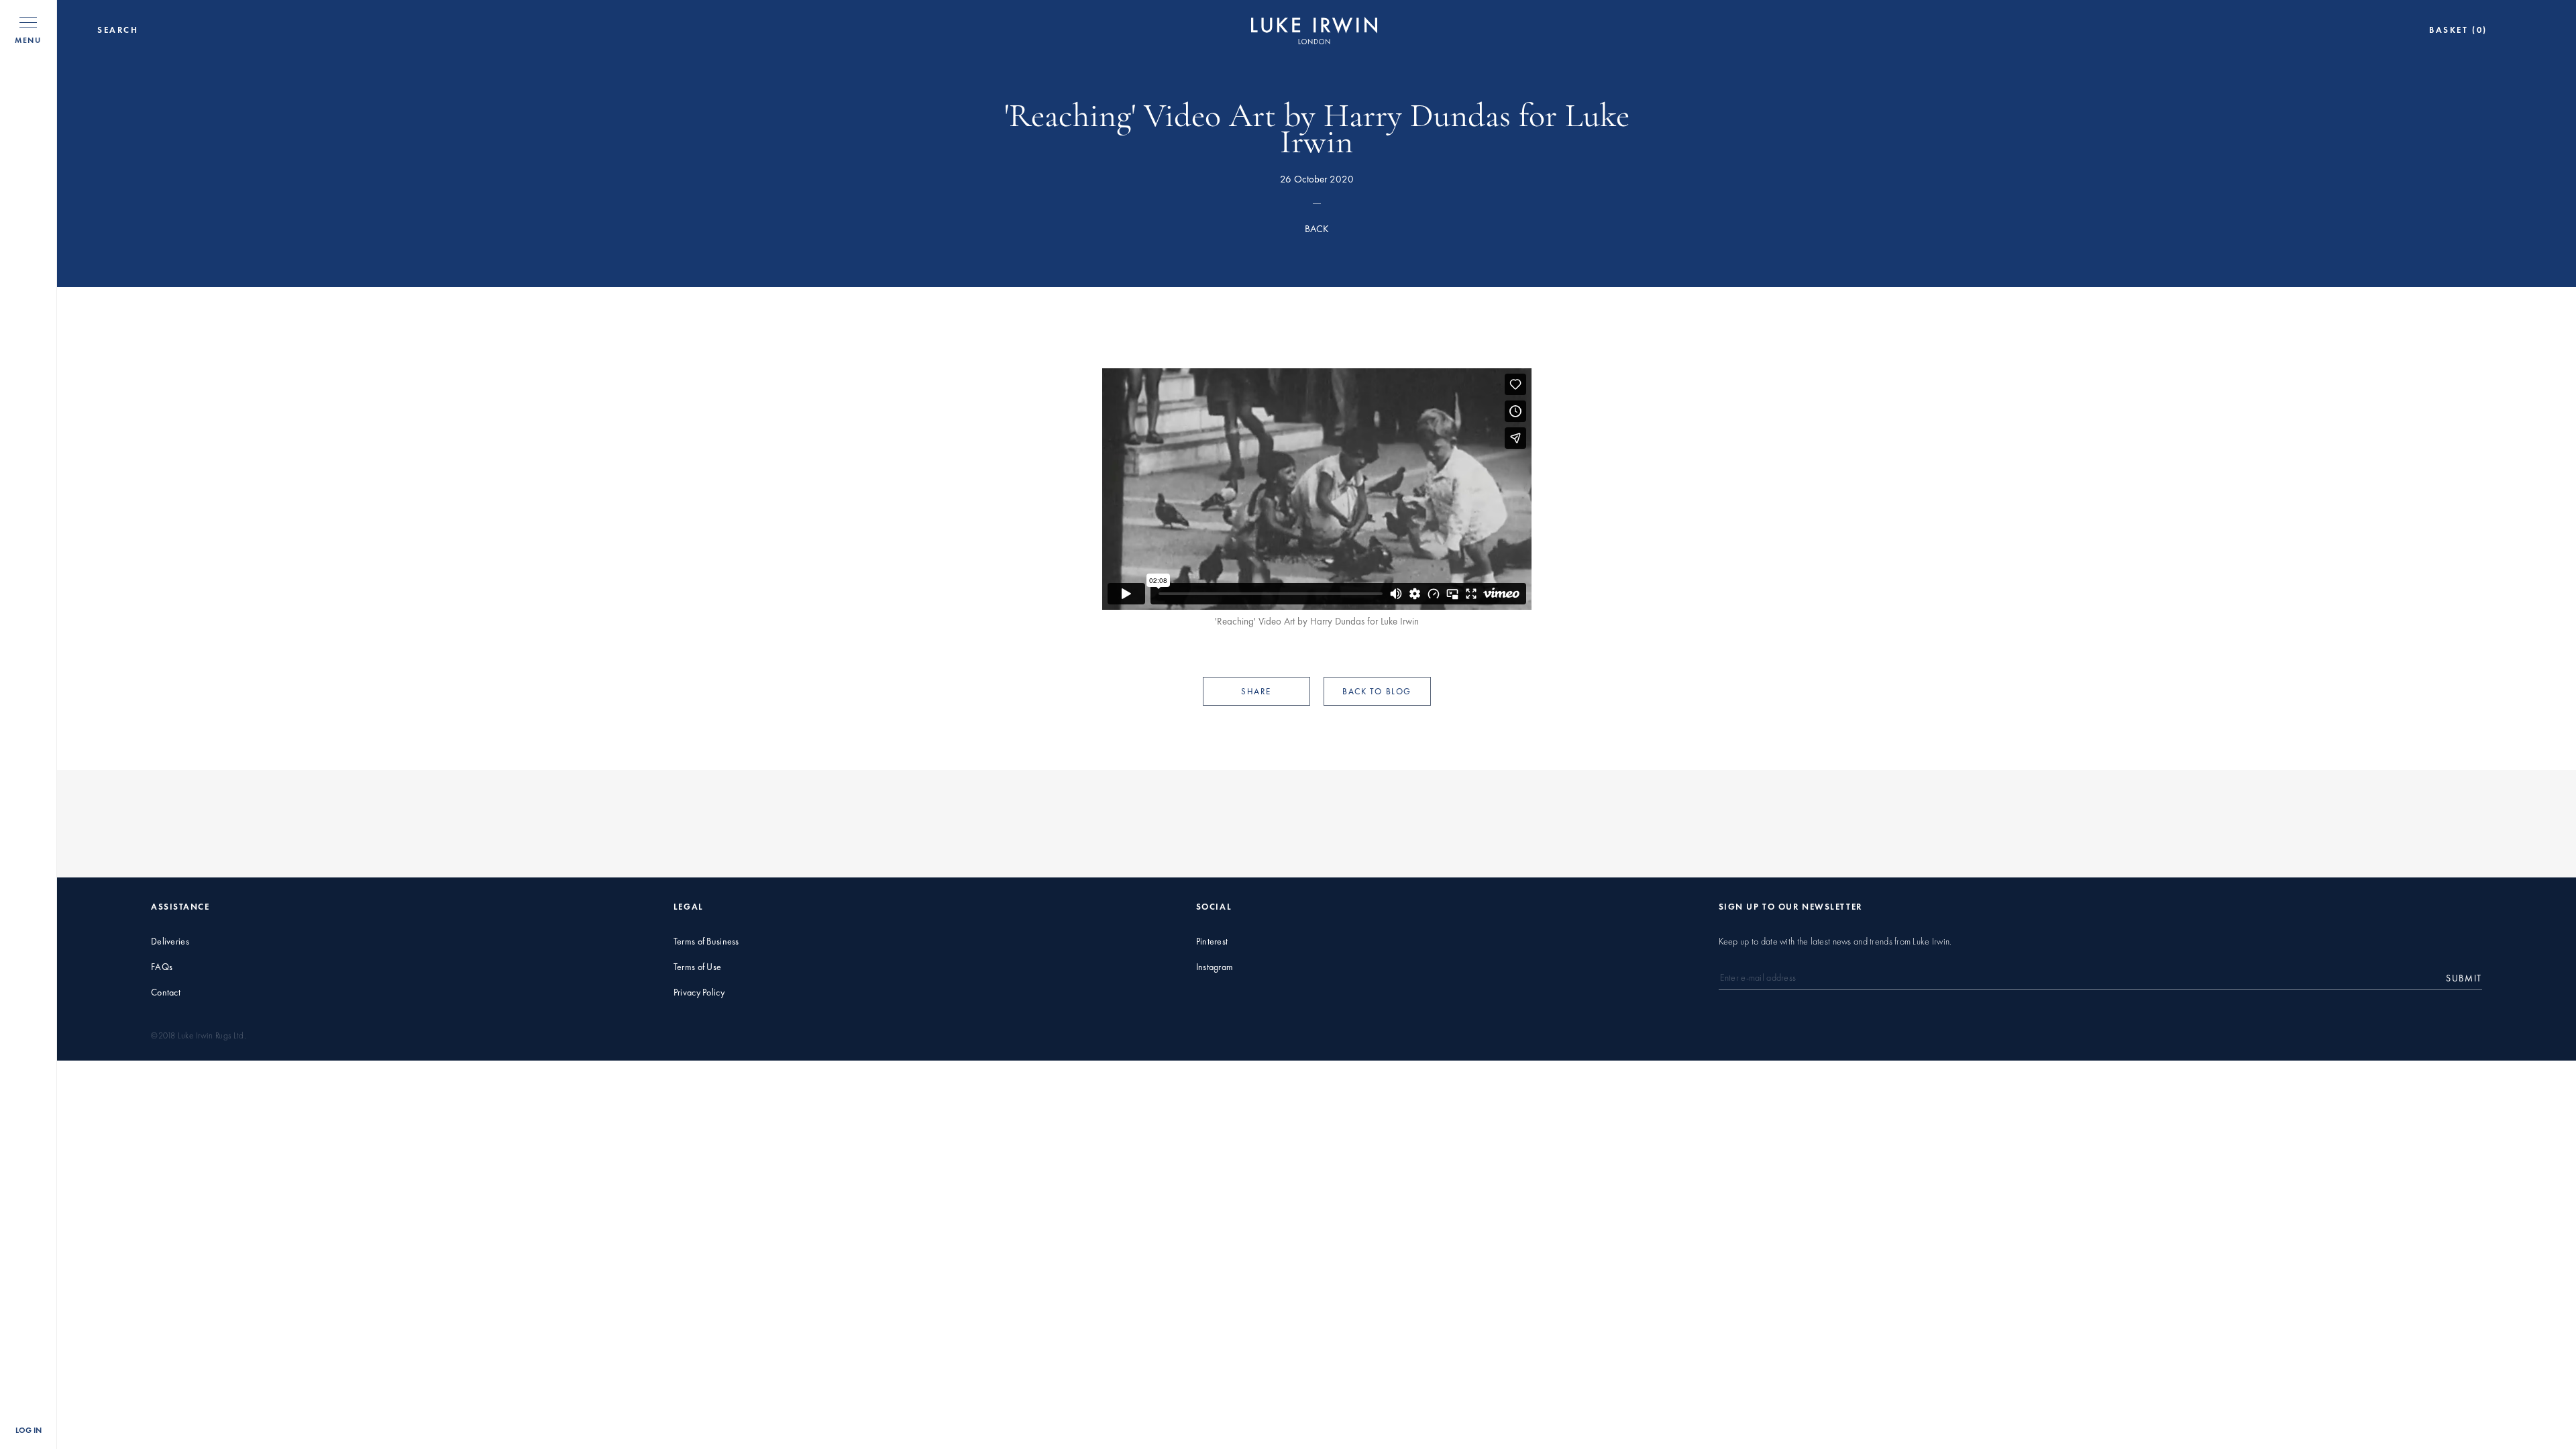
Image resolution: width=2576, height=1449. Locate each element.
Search (118, 30)
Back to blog (1377, 691)
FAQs (162, 967)
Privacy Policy (699, 992)
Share (1256, 691)
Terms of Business (706, 942)
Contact (166, 992)
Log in (29, 1430)
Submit (2464, 978)
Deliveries (170, 942)
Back (1317, 229)
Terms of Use (697, 967)
